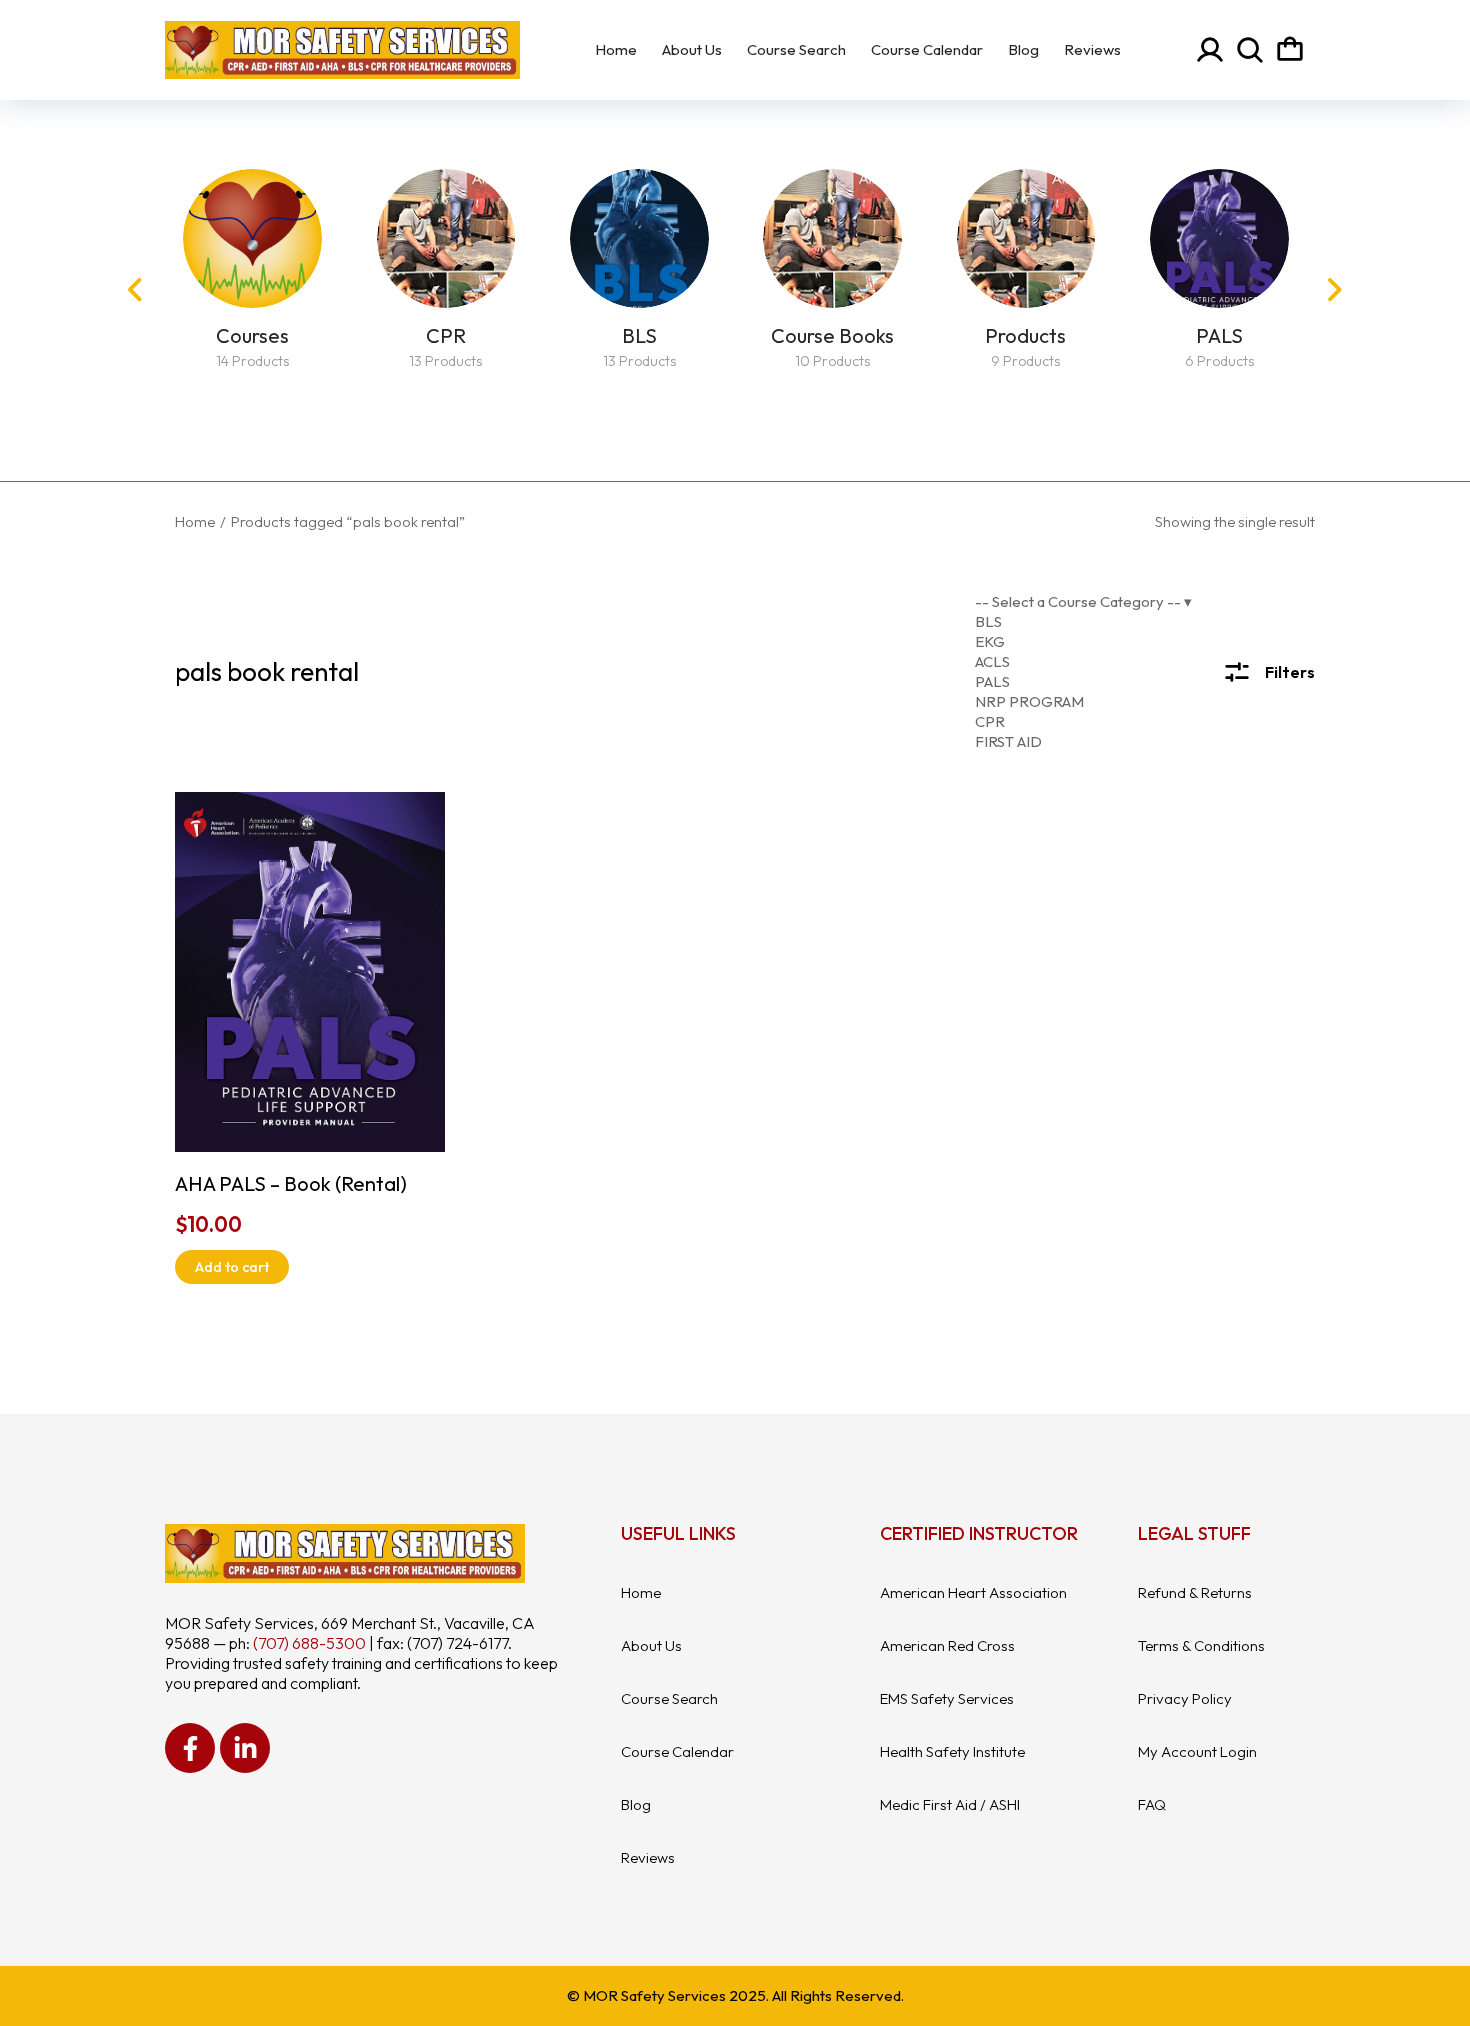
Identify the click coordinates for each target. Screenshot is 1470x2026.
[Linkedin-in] (245, 1748)
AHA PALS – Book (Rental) (291, 1183)
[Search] (1250, 50)
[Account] (1210, 50)
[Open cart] (1290, 50)
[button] (135, 290)
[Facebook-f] (190, 1748)
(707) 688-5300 (309, 1643)
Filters (1290, 672)
